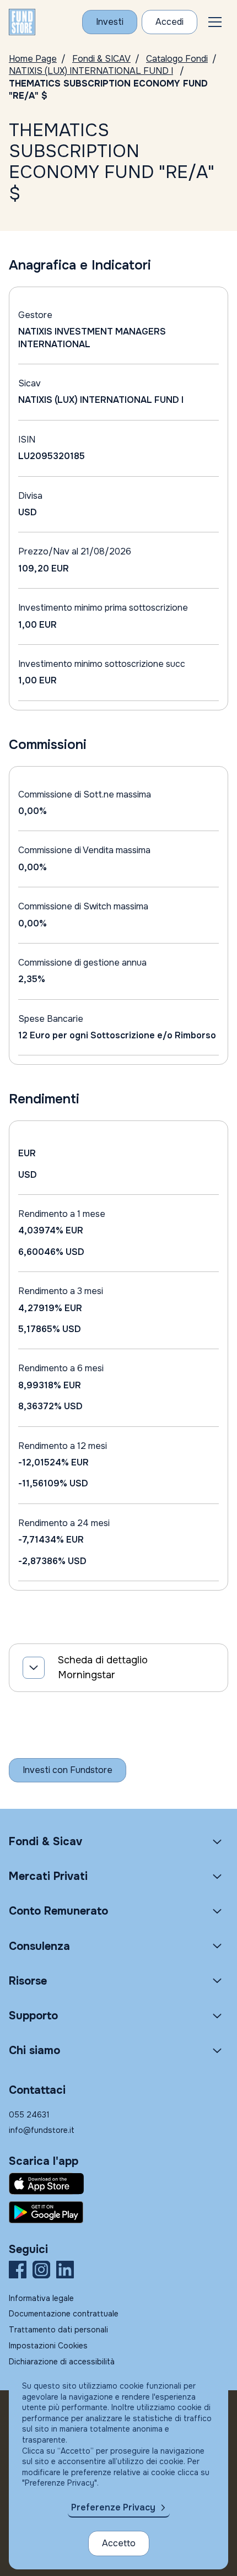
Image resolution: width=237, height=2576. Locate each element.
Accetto (119, 2543)
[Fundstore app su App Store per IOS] (118, 2184)
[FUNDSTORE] (22, 22)
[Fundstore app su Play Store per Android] (118, 2212)
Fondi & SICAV (101, 59)
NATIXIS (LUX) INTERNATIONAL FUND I (91, 71)
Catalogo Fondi (177, 59)
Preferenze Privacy (113, 2507)
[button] (215, 22)
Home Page (33, 59)
